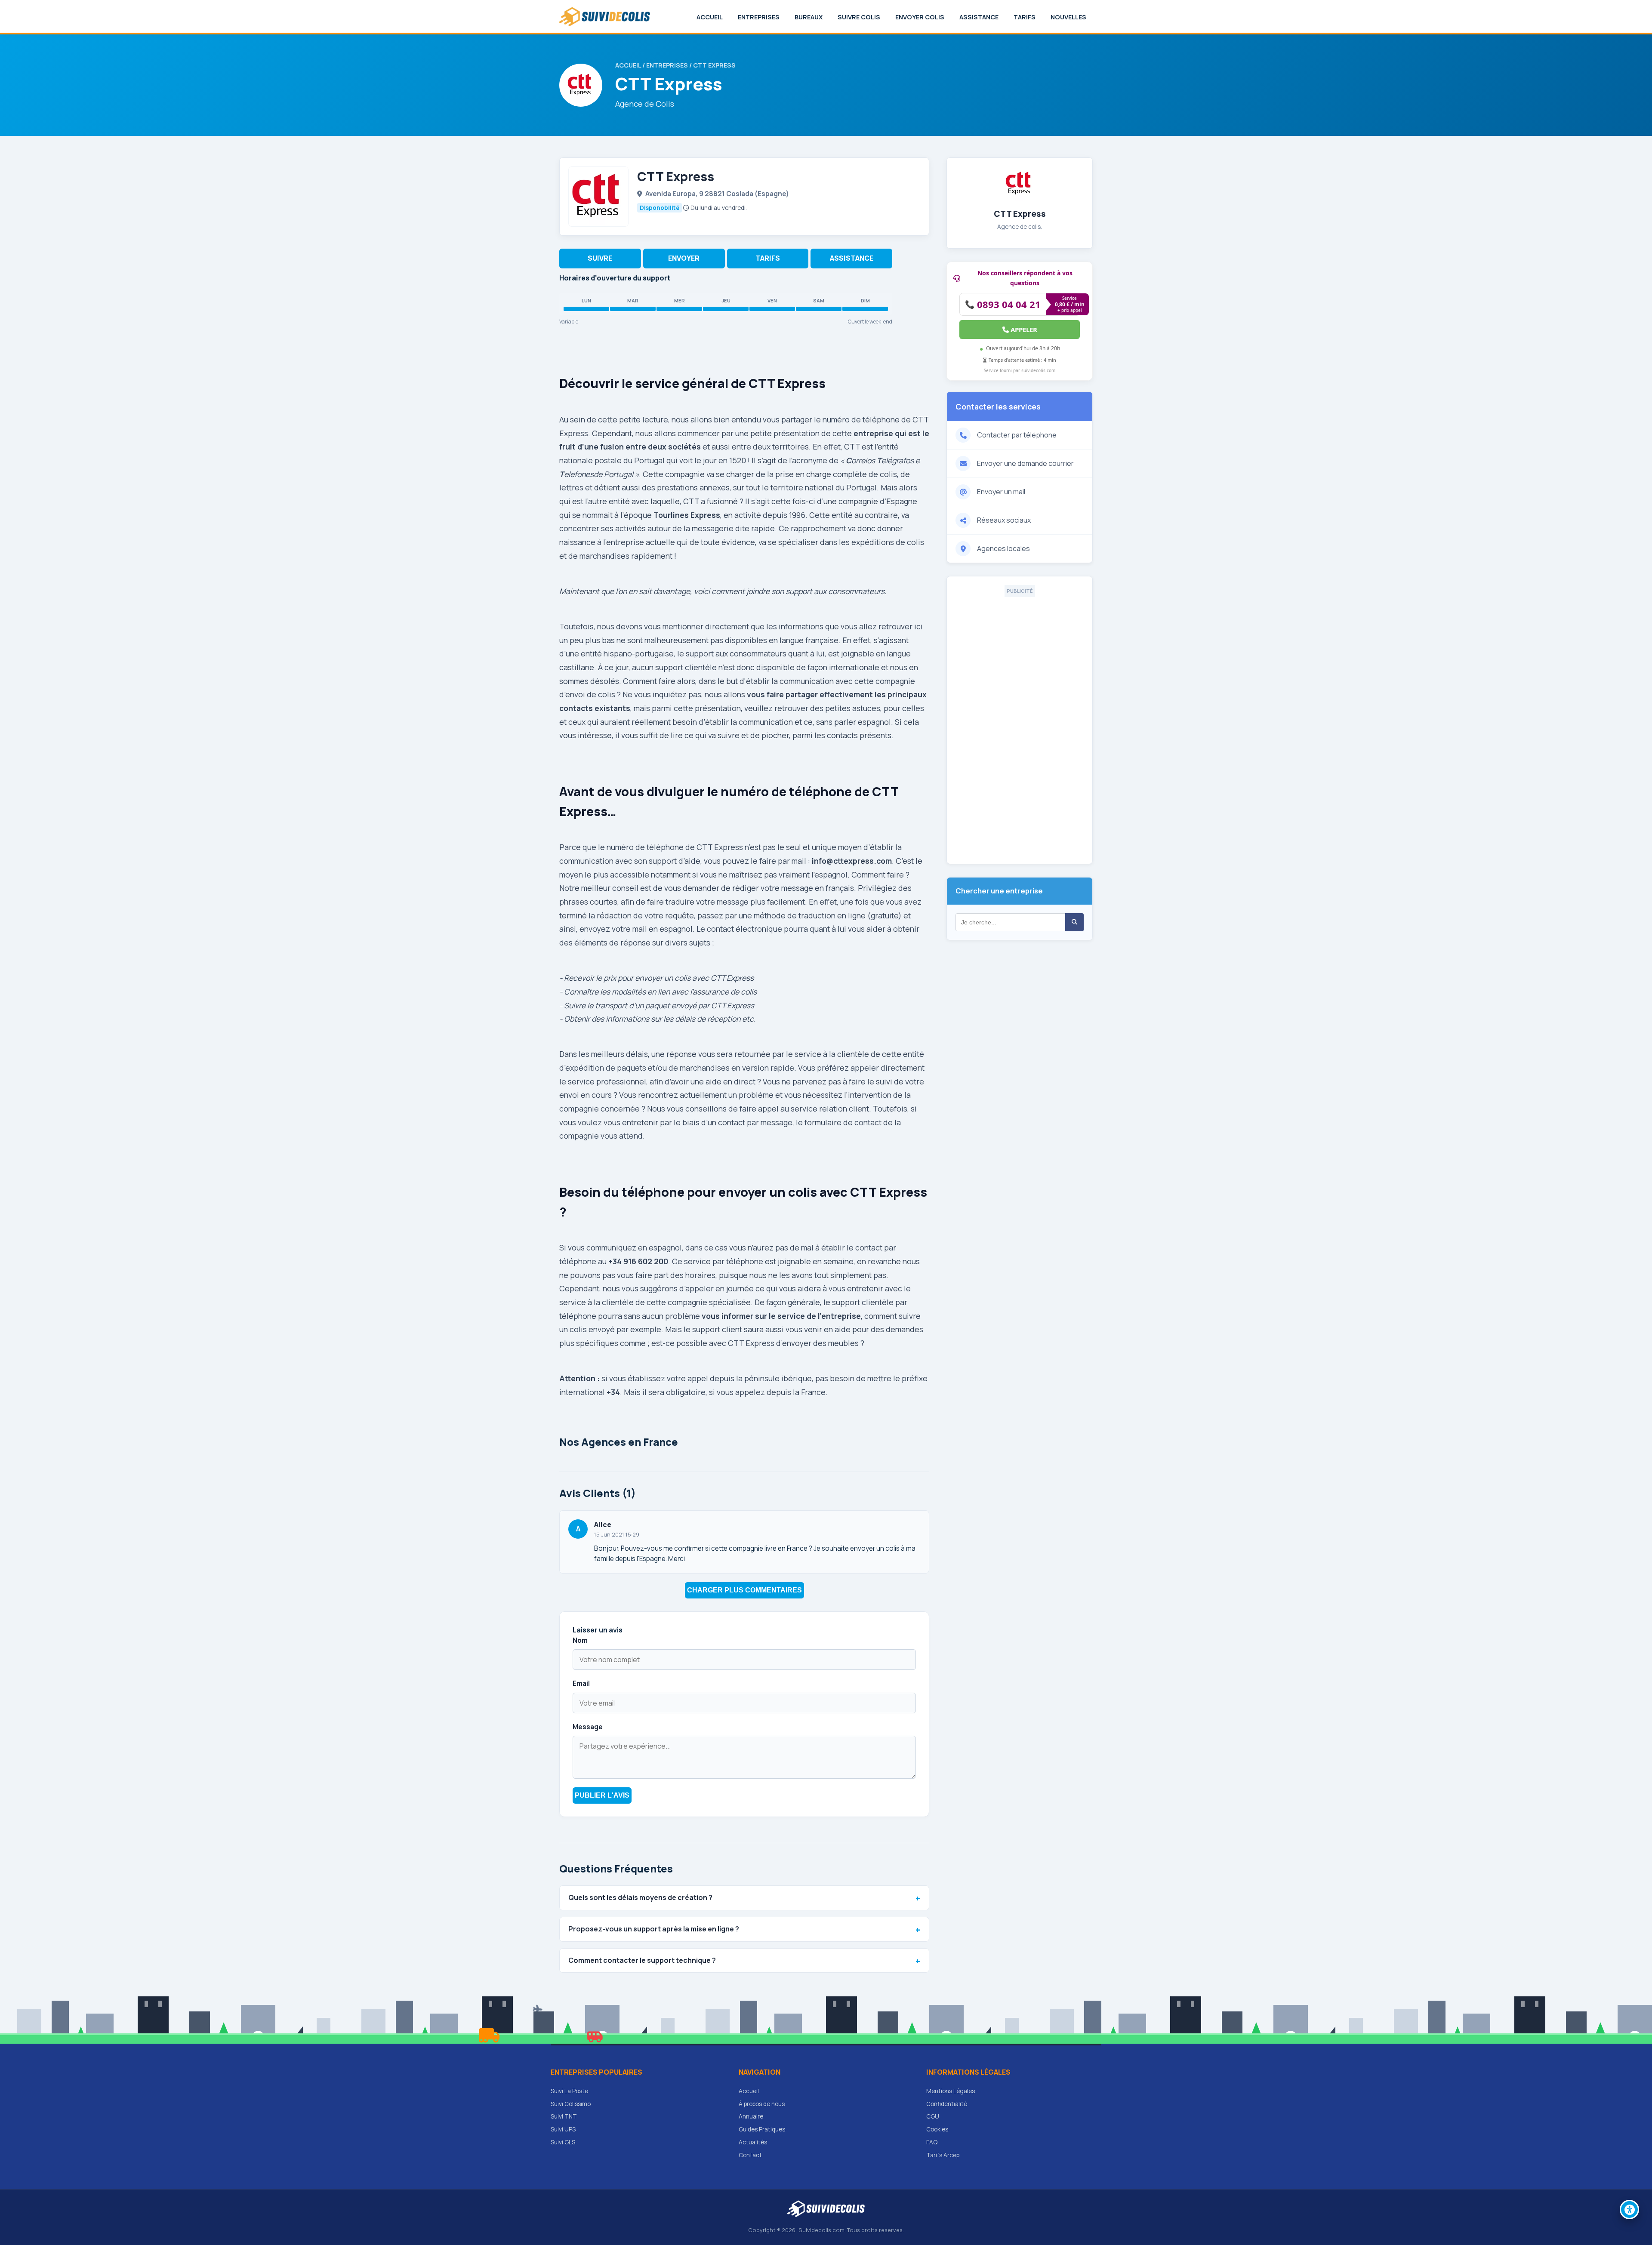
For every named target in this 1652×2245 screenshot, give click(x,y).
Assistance (979, 17)
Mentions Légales (951, 2091)
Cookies (937, 2129)
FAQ (932, 2142)
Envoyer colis (920, 17)
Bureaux (809, 17)
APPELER (1023, 330)
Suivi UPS (563, 2129)
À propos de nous (762, 2104)
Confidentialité (947, 2104)
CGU (933, 2116)
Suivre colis (859, 17)
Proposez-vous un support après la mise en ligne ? (654, 1929)
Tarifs (1025, 17)
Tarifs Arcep (943, 2155)
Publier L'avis (602, 1795)
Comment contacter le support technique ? (642, 1960)
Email (581, 1683)
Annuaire (751, 2116)
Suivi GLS (563, 2142)
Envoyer (684, 258)
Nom (580, 1640)
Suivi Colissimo (571, 2104)
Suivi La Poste (569, 2091)
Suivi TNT (564, 2116)
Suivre (600, 258)
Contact (750, 2155)
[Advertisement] (1020, 726)
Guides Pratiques (762, 2129)
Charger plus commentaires (744, 1590)
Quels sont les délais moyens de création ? (640, 1897)
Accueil (710, 17)
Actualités (753, 2142)
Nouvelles (1068, 17)
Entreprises (759, 17)
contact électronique (744, 929)
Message (588, 1727)
